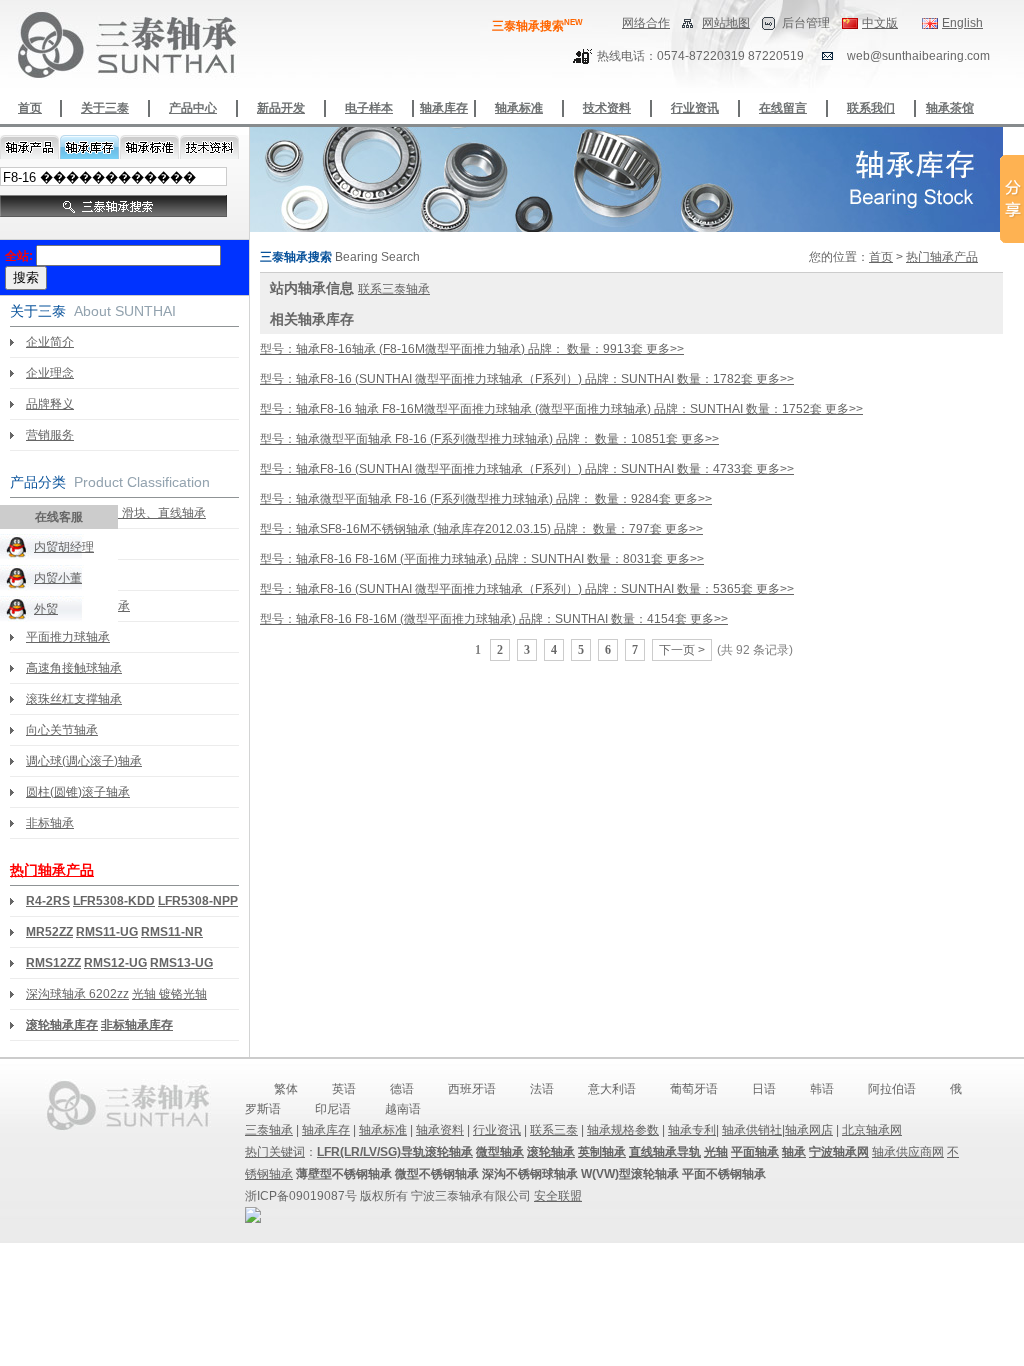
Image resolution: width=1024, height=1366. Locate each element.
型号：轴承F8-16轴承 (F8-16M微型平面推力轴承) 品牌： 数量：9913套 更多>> (472, 349)
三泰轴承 (269, 1130)
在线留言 (783, 108)
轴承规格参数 (623, 1130)
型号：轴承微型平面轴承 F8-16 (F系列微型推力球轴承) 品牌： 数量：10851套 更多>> (489, 439)
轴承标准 (519, 108)
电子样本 (369, 108)
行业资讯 (695, 108)
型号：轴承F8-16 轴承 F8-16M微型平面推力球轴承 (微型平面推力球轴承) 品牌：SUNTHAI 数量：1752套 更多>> (561, 409)
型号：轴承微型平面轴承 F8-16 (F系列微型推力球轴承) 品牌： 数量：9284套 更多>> (486, 499)
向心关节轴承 (62, 730)
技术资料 (607, 108)
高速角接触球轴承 (74, 668)
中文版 (880, 23)
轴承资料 (440, 1130)
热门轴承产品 (52, 870)
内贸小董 (58, 578)
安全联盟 (558, 1196)
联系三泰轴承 (394, 289)
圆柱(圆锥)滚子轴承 (78, 792)
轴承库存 (444, 108)
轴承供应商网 (908, 1152)
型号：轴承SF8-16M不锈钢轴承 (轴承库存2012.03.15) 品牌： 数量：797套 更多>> (481, 529)
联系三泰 (554, 1130)
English (962, 23)
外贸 (46, 609)
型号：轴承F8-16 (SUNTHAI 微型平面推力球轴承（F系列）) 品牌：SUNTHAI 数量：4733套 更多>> (527, 469)
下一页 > (682, 650)
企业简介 (50, 342)
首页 (30, 108)
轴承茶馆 (950, 108)
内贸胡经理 (64, 547)
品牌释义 (50, 404)
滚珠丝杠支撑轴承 (74, 699)
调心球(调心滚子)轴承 (84, 761)
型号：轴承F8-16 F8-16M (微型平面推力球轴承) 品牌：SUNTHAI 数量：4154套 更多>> (494, 619)
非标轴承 (50, 823)
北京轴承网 (872, 1130)
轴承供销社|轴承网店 (777, 1130)
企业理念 (50, 373)
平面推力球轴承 (68, 637)
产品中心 (193, 108)
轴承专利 (692, 1130)
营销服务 (50, 435)
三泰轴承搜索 (537, 26)
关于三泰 (105, 108)
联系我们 (871, 108)
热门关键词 (275, 1152)
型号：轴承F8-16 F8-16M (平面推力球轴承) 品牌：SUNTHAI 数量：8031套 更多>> (482, 559)
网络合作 (646, 23)
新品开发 (281, 108)
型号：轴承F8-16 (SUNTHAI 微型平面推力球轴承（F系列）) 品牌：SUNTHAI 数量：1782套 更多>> (527, 379)
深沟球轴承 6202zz (77, 994)
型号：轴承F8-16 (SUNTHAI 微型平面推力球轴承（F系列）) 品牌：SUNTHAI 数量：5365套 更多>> (527, 589)
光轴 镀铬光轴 (169, 994)
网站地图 (726, 23)
